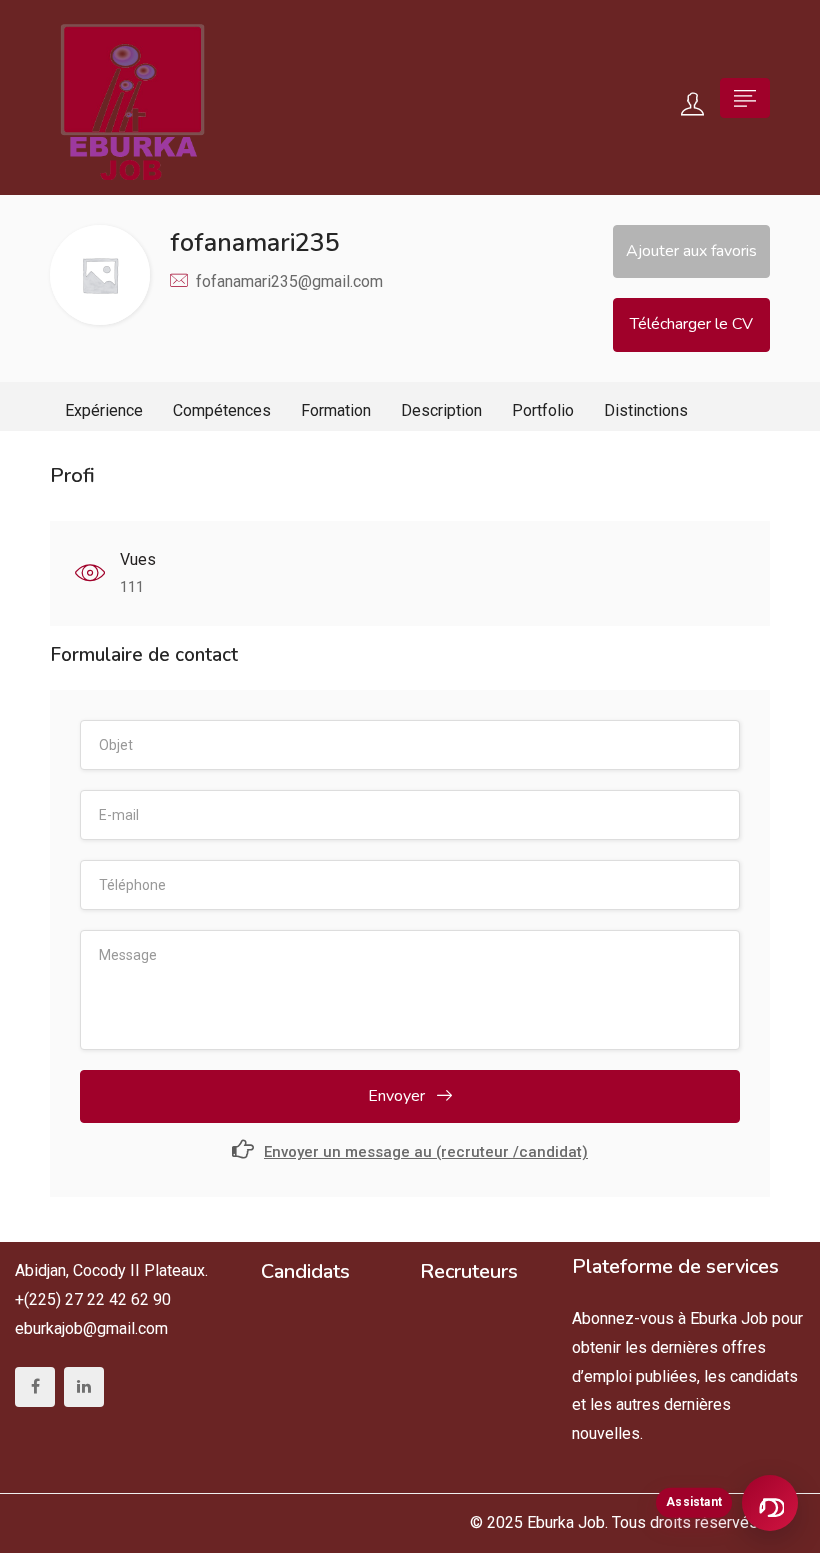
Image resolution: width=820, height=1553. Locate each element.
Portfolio (543, 410)
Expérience (104, 410)
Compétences (222, 410)
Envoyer (398, 1096)
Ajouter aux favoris (691, 251)
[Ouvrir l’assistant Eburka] (770, 1503)
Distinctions (646, 410)
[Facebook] (35, 1387)
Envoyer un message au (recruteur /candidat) (426, 1152)
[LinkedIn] (84, 1387)
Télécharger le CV (691, 324)
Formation (336, 410)
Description (441, 410)
